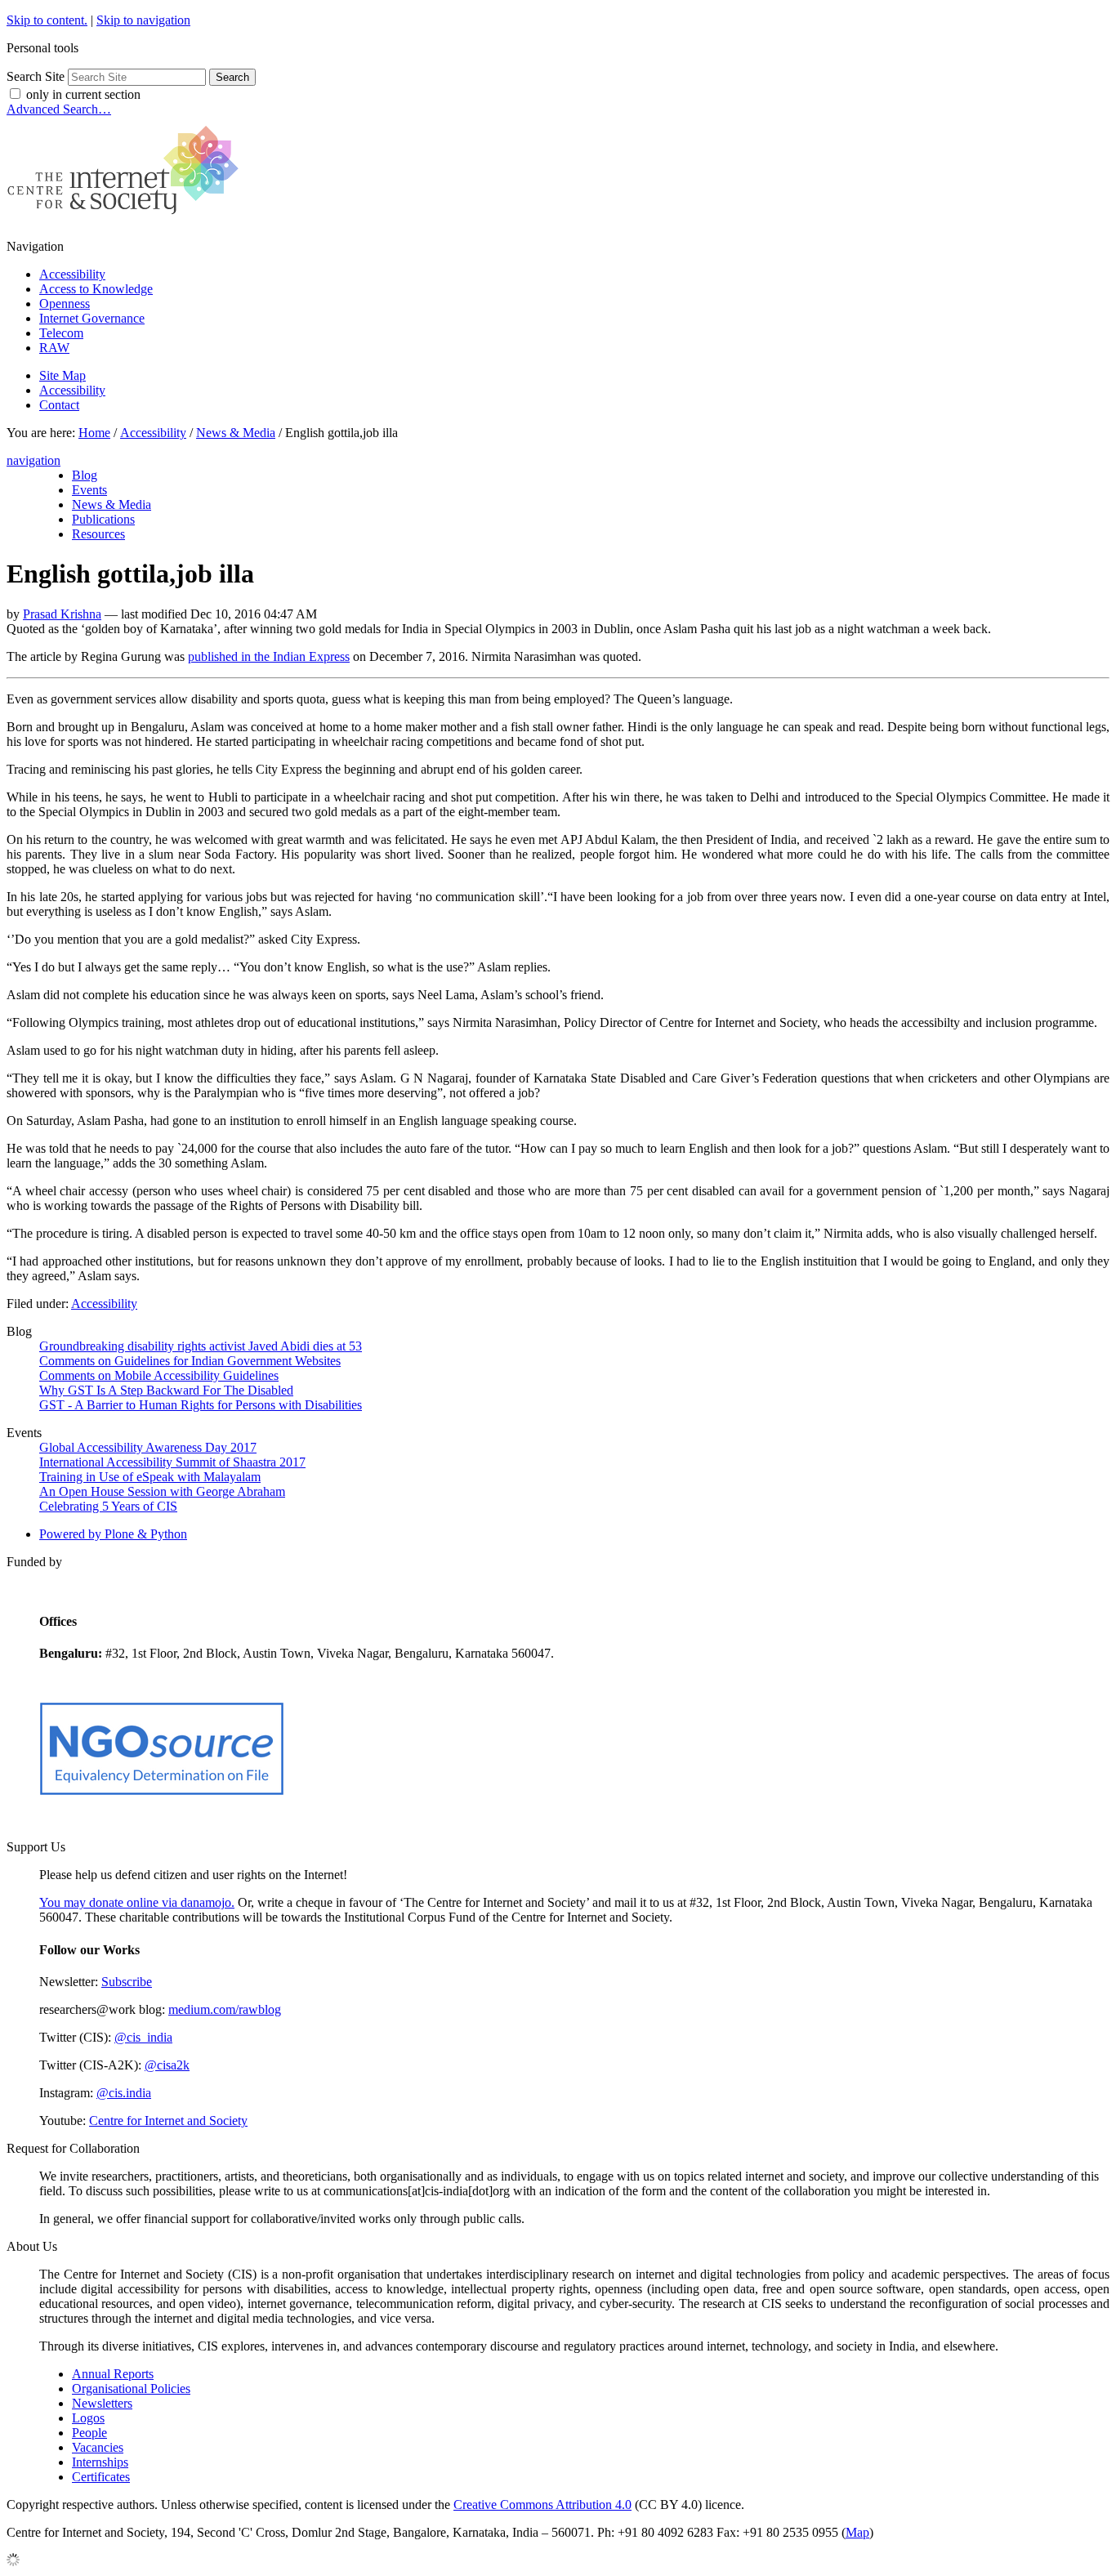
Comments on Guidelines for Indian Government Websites (190, 1361)
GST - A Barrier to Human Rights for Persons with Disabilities (201, 1405)
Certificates (101, 2477)
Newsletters (102, 2403)
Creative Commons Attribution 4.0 (542, 2505)
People (89, 2433)
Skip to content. (47, 20)
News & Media (236, 433)
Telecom (61, 333)
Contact (59, 405)
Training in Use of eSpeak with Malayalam (150, 1477)
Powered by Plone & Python (113, 1534)
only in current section (83, 94)
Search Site (36, 76)
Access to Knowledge (96, 289)
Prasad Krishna (62, 614)
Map (857, 2532)
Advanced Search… (59, 109)
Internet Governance (92, 318)
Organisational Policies (131, 2388)
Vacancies (98, 2447)
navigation (33, 460)
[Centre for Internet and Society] (127, 219)
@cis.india (124, 2093)
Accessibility (72, 274)
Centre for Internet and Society (168, 2121)
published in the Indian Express (269, 656)
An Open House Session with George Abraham (162, 1491)
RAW (54, 348)
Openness (65, 304)
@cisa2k (167, 2065)
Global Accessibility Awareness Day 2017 (148, 1447)
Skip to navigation (143, 20)
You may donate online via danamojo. (137, 1902)
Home (94, 433)
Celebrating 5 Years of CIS (108, 1506)
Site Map (62, 375)
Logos (88, 2418)
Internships (100, 2462)
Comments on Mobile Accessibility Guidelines (159, 1375)
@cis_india (143, 2037)
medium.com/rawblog (225, 2009)
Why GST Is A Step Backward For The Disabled (166, 1390)
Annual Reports (113, 2374)
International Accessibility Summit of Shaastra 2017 (172, 1462)
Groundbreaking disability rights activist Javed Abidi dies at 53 (201, 1346)
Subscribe (127, 1982)
